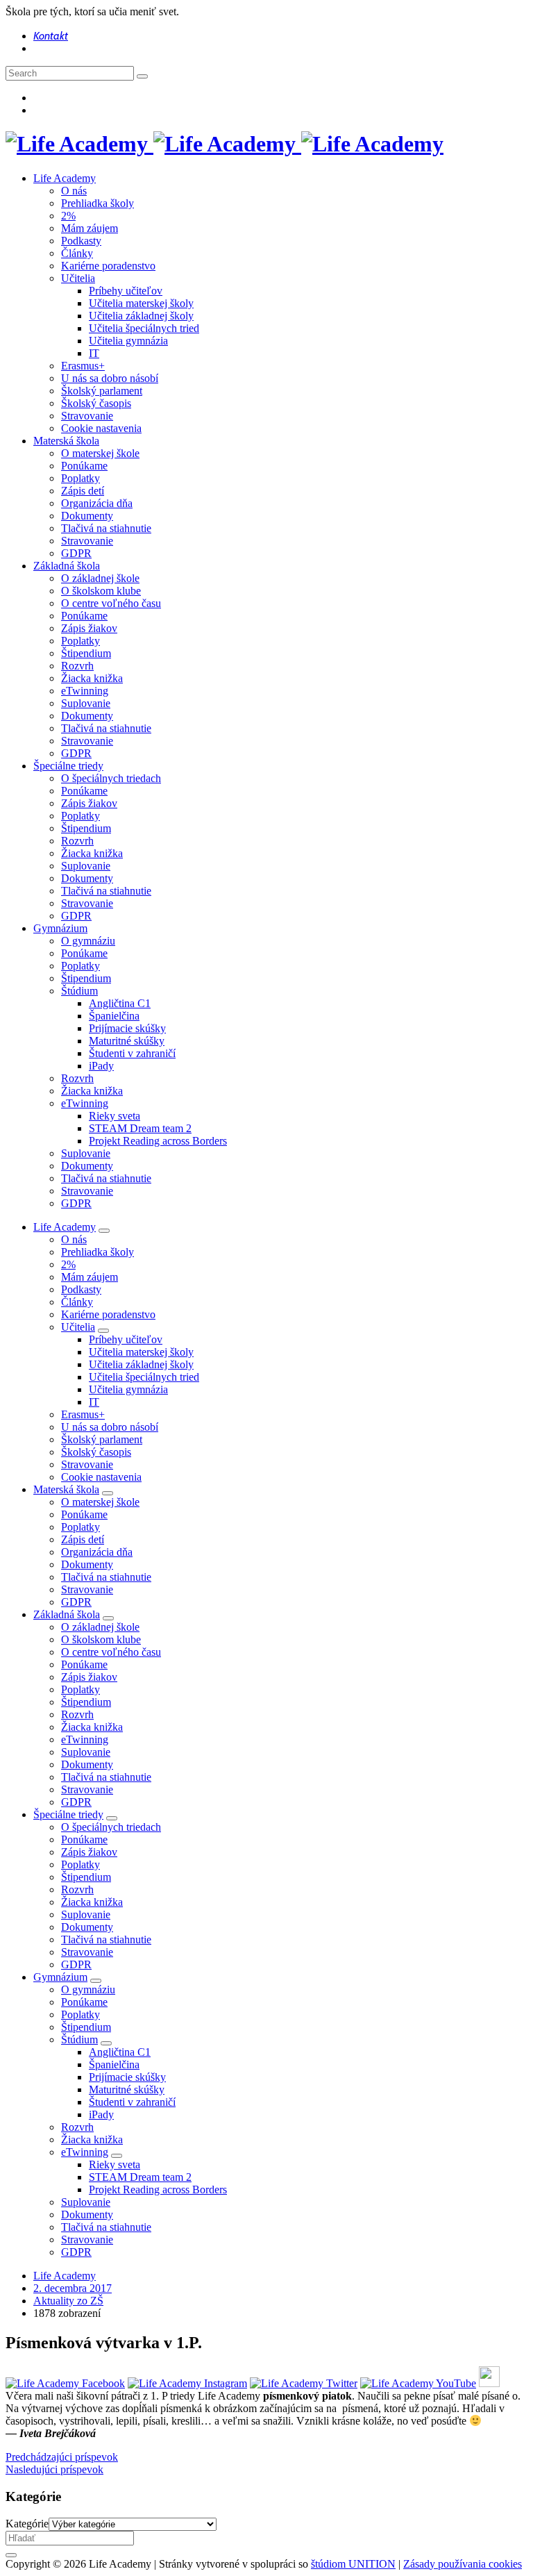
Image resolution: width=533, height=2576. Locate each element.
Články (77, 253)
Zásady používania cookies (463, 2564)
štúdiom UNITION (353, 2564)
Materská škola (66, 441)
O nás (74, 191)
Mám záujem (90, 228)
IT (94, 353)
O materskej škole (100, 453)
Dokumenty (87, 516)
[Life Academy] (225, 144)
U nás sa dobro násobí (110, 378)
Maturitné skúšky (127, 1041)
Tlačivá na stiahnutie (106, 528)
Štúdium (79, 991)
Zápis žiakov (89, 628)
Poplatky (81, 478)
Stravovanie (87, 416)
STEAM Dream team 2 (140, 1128)
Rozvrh (77, 666)
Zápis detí (83, 491)
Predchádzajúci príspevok (62, 2457)
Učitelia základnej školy (141, 316)
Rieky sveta (115, 1116)
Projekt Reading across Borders (158, 1141)
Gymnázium (60, 928)
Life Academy (65, 178)
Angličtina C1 (120, 1003)
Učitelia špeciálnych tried (144, 328)
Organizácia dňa (97, 503)
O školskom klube (101, 591)
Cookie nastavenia (101, 428)
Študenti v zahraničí (132, 1053)
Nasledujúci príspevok (54, 2469)
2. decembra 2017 (73, 2288)
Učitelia (78, 278)
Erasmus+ (83, 366)
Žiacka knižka (92, 678)
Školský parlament (102, 391)
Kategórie (27, 2524)
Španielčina (114, 1016)
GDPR (76, 553)
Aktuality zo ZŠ (68, 2301)
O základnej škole (100, 578)
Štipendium (86, 653)
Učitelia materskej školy (141, 303)
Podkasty (81, 241)
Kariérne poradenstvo (108, 266)
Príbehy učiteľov (126, 291)
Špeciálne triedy (68, 766)
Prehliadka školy (98, 203)
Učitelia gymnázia (128, 341)
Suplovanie (86, 703)
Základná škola (67, 566)
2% (68, 216)
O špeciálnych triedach (111, 778)
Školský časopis (96, 403)
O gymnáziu (88, 941)
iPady (101, 1066)
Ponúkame (84, 466)
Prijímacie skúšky (127, 1028)
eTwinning (85, 691)
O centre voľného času (111, 603)
